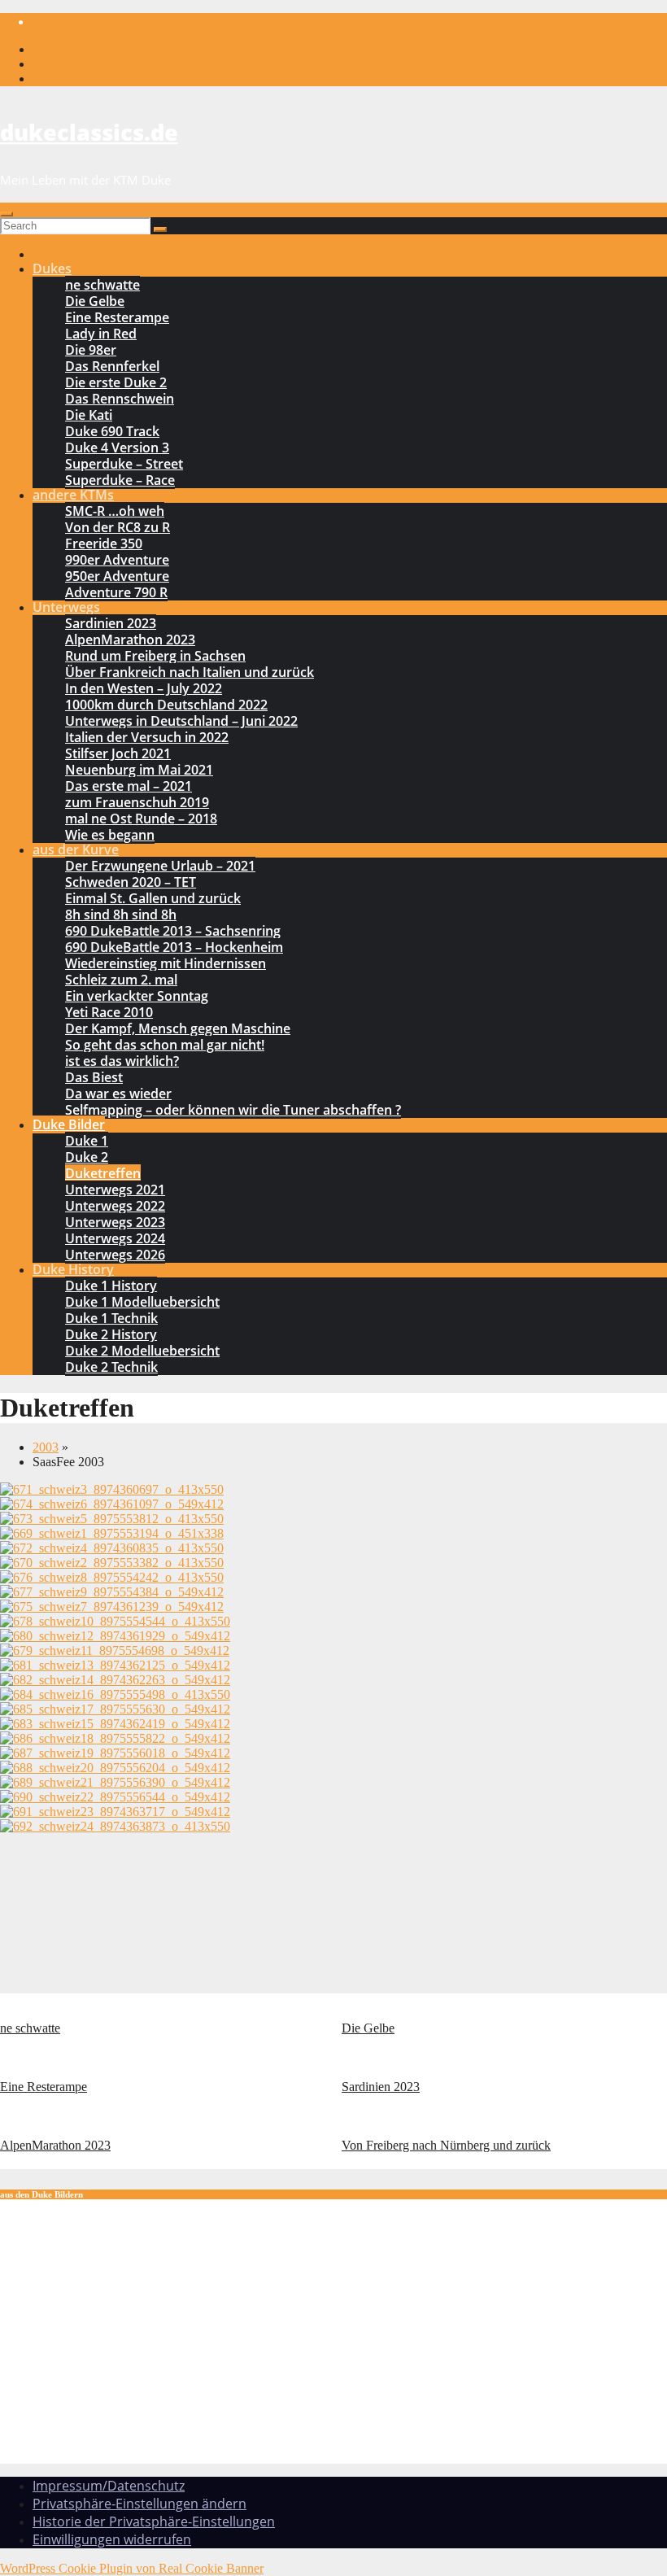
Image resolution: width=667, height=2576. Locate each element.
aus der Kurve (76, 849)
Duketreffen (103, 1173)
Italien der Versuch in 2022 (147, 737)
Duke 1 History (111, 1286)
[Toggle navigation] (7, 214)
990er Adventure (117, 560)
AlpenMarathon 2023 (130, 640)
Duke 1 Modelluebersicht (142, 1302)
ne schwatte (102, 285)
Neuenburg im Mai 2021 (139, 770)
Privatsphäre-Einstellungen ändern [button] (140, 2504)
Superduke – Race (120, 480)
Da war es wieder (118, 1094)
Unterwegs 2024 (115, 1238)
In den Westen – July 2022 (144, 688)
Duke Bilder (69, 1124)
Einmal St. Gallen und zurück (153, 898)
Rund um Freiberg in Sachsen (155, 656)
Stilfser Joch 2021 (118, 753)
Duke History (73, 1269)
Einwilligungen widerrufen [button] (112, 2539)
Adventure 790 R (116, 592)
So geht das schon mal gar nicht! (165, 1045)
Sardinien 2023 (111, 623)
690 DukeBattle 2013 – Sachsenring (173, 931)
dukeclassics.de (89, 132)
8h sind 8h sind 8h (121, 915)
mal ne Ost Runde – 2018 (141, 819)
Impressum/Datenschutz (109, 2486)
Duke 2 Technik (111, 1367)
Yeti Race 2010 (109, 1012)
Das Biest (94, 1077)
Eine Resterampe (117, 317)
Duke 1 (87, 1141)
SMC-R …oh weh (115, 511)
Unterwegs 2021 (115, 1190)
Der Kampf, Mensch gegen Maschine (178, 1028)
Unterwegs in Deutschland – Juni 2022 (181, 721)
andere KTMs (73, 495)
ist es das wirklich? (122, 1061)
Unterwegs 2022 (115, 1206)
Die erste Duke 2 (116, 382)
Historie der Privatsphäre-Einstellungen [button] (154, 2521)
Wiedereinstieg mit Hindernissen (166, 963)
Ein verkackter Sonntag (137, 996)
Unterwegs (66, 607)
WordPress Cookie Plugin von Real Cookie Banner (132, 2568)
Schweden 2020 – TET (131, 882)
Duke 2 (87, 1157)
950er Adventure (117, 576)
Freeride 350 (104, 544)
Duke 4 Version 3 (117, 448)
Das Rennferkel (112, 366)
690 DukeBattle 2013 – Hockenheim (174, 947)
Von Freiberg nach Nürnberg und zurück (446, 2145)
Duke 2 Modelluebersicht (142, 1351)
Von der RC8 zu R (118, 527)
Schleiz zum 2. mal (121, 980)
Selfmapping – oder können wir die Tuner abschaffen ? (233, 1110)
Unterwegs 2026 (115, 1255)
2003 (46, 1447)
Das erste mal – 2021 (129, 786)
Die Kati (89, 415)
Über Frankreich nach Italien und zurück (190, 672)
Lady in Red (101, 334)
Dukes (52, 269)
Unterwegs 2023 (115, 1222)
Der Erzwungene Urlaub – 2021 (160, 866)
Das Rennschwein (120, 399)
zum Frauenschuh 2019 (137, 802)
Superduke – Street (124, 464)
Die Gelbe (95, 301)
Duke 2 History (111, 1334)
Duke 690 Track (112, 431)
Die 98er (91, 350)
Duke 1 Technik (111, 1318)
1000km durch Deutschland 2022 (166, 705)
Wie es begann (110, 835)
